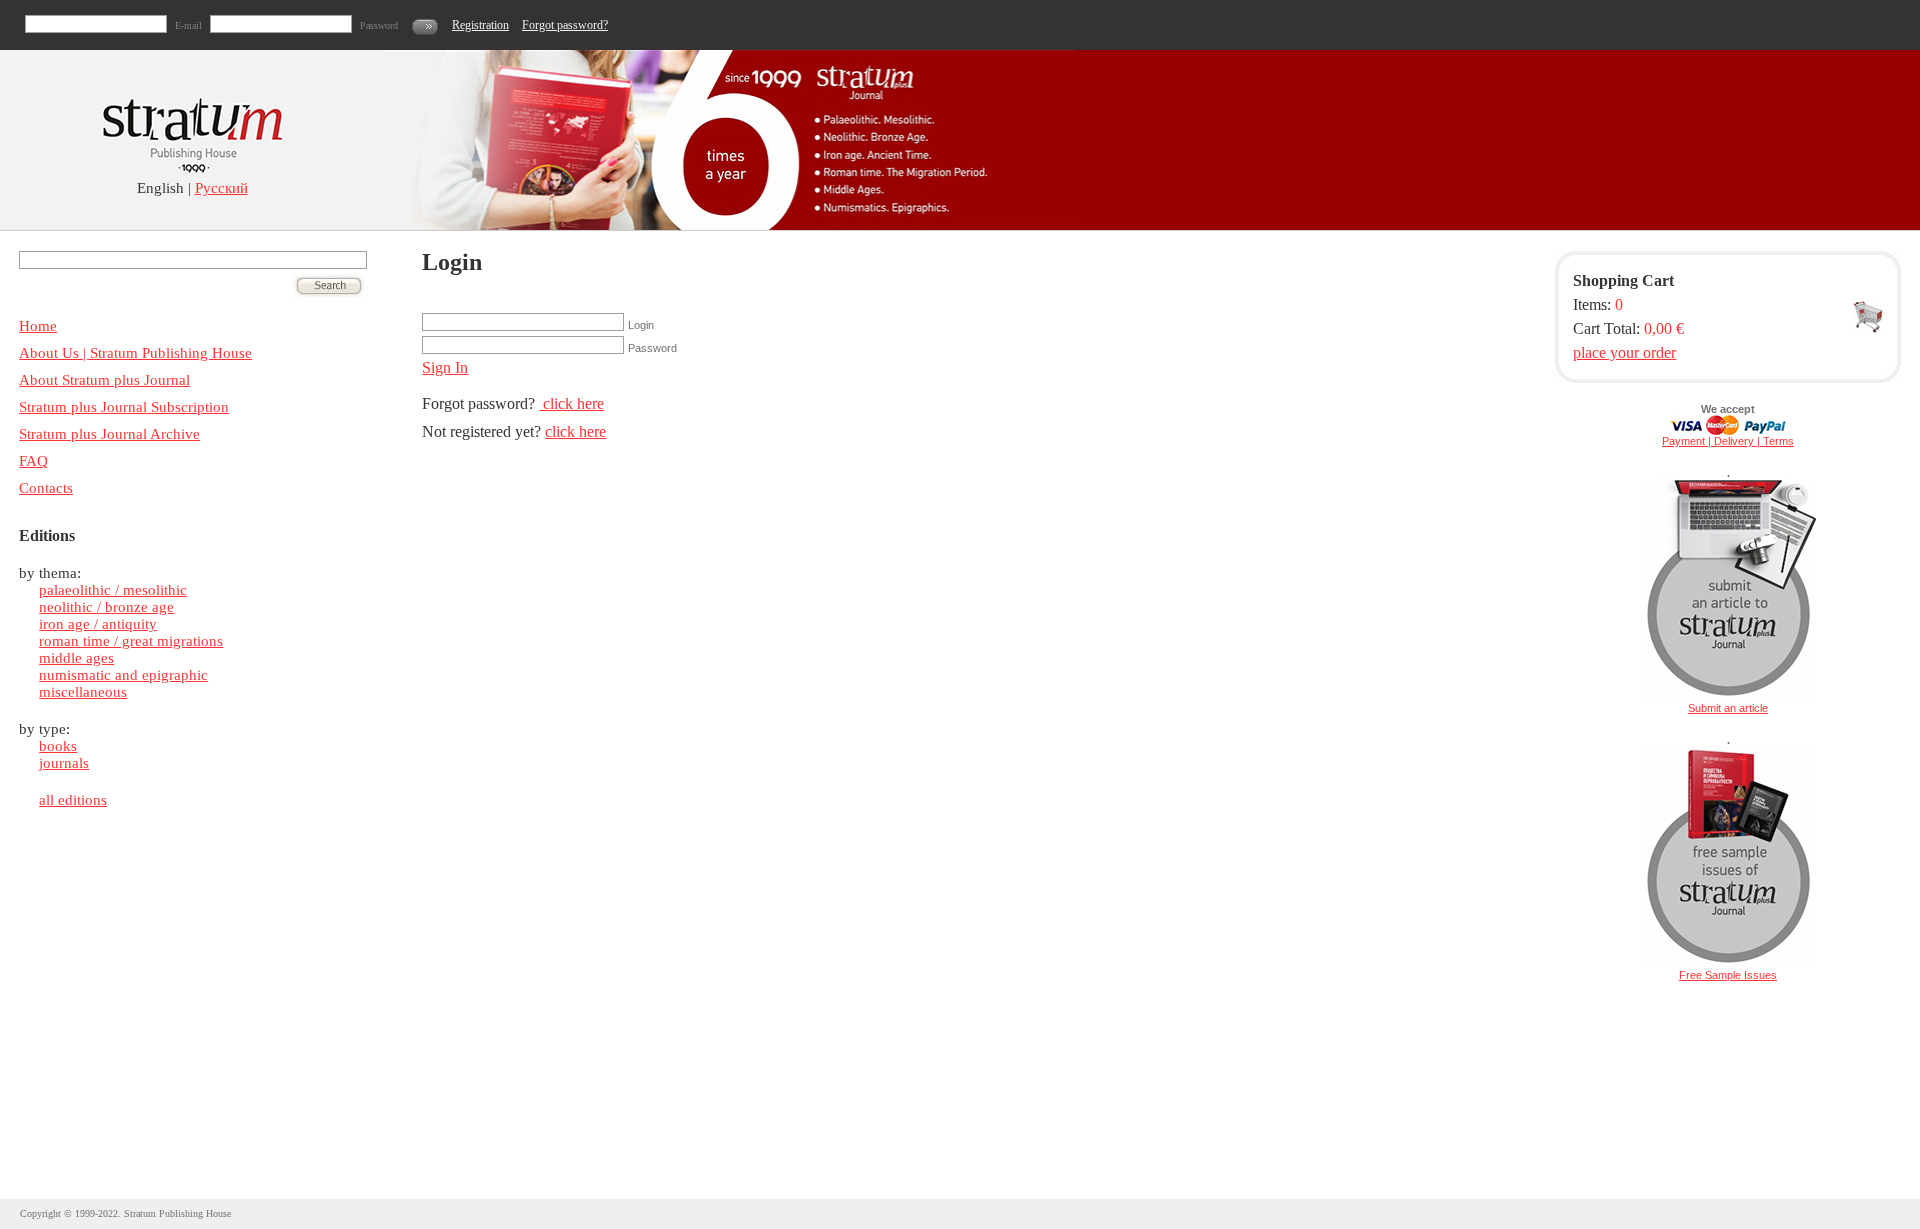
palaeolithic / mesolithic (113, 590)
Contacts (46, 488)
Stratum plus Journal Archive (109, 434)
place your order (1624, 352)
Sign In (445, 367)
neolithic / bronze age (106, 607)
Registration (480, 25)
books (58, 746)
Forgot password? (565, 25)
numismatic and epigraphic (123, 675)
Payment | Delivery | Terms (1728, 441)
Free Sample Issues (1728, 975)
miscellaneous (83, 692)
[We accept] (1728, 431)
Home (38, 326)
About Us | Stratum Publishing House (135, 353)
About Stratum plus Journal (104, 380)
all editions (73, 800)
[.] (1728, 698)
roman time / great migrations (131, 641)
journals (64, 763)
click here (571, 403)
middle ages (76, 658)
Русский (221, 188)
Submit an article (1728, 708)
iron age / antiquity (98, 624)
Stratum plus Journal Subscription (124, 407)
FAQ (33, 461)
